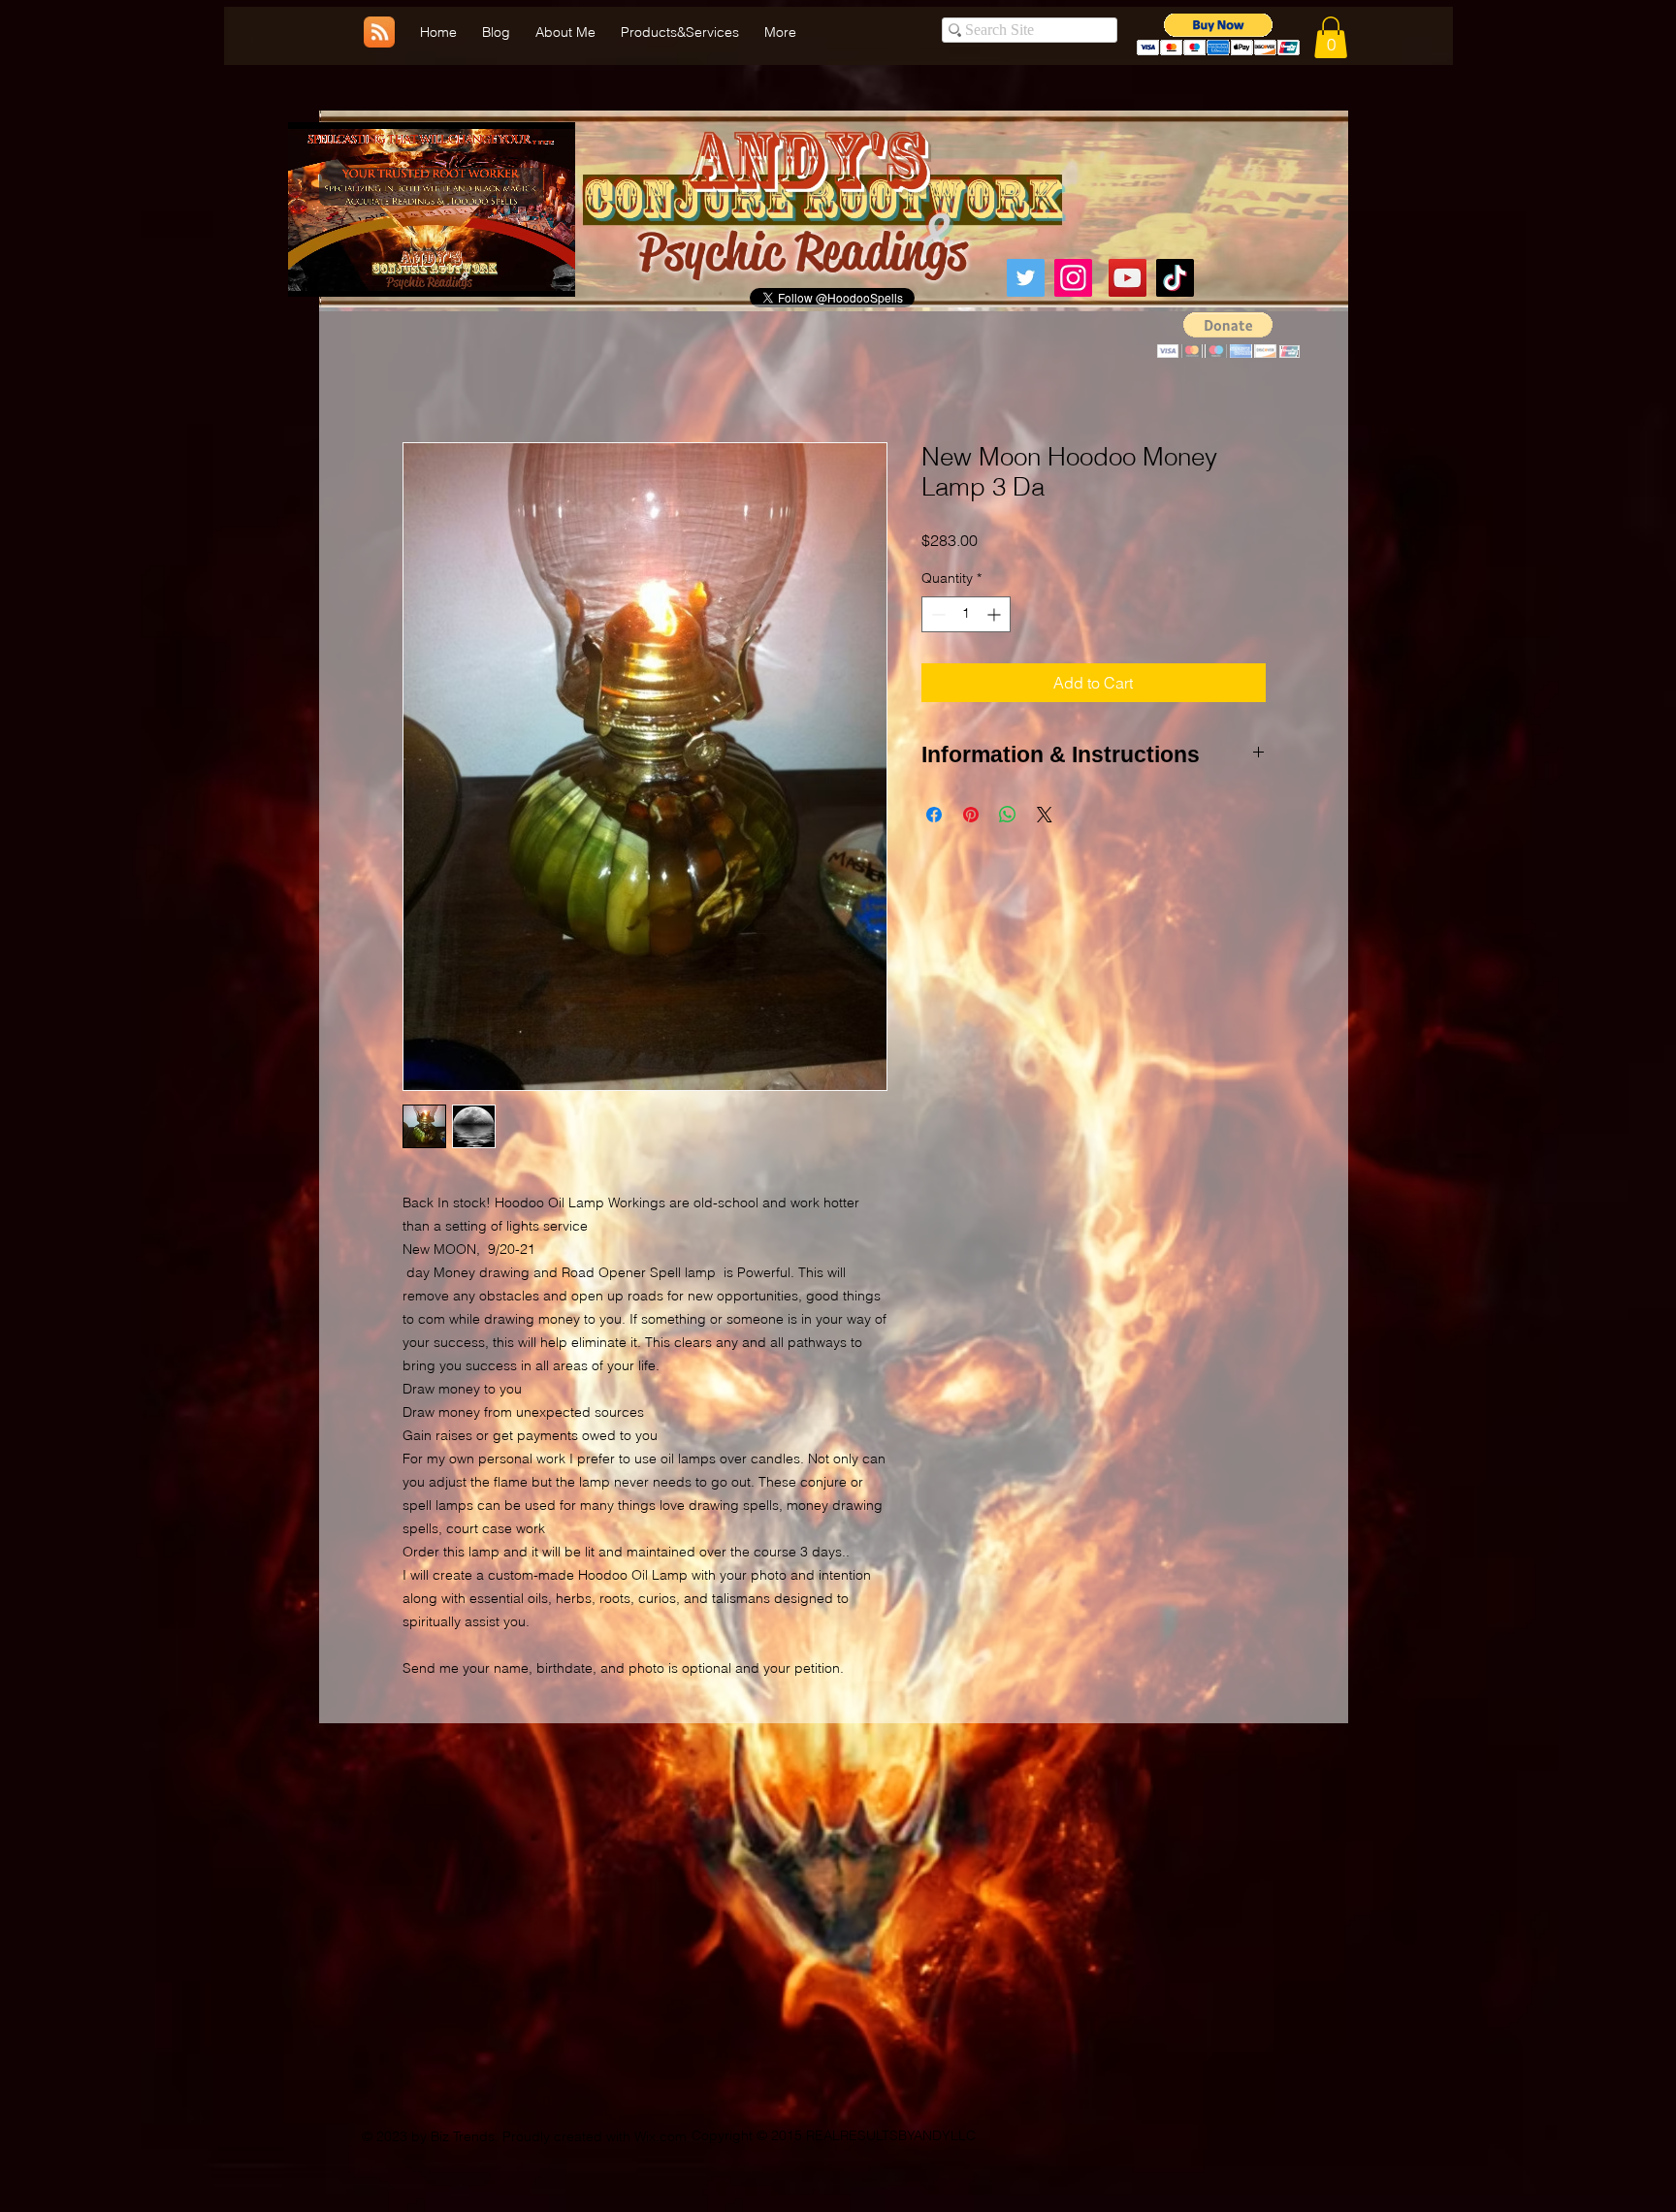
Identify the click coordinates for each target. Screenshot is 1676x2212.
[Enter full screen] (549, 271)
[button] (1331, 37)
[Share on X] (1045, 817)
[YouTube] (1128, 278)
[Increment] (996, 616)
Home (423, 374)
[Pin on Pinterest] (971, 817)
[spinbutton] (966, 616)
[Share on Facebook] (934, 817)
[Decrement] (936, 616)
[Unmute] (346, 271)
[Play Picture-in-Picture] (516, 271)
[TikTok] (1175, 278)
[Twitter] (1026, 278)
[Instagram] (1073, 278)
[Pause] (313, 271)
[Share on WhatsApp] (1008, 817)
